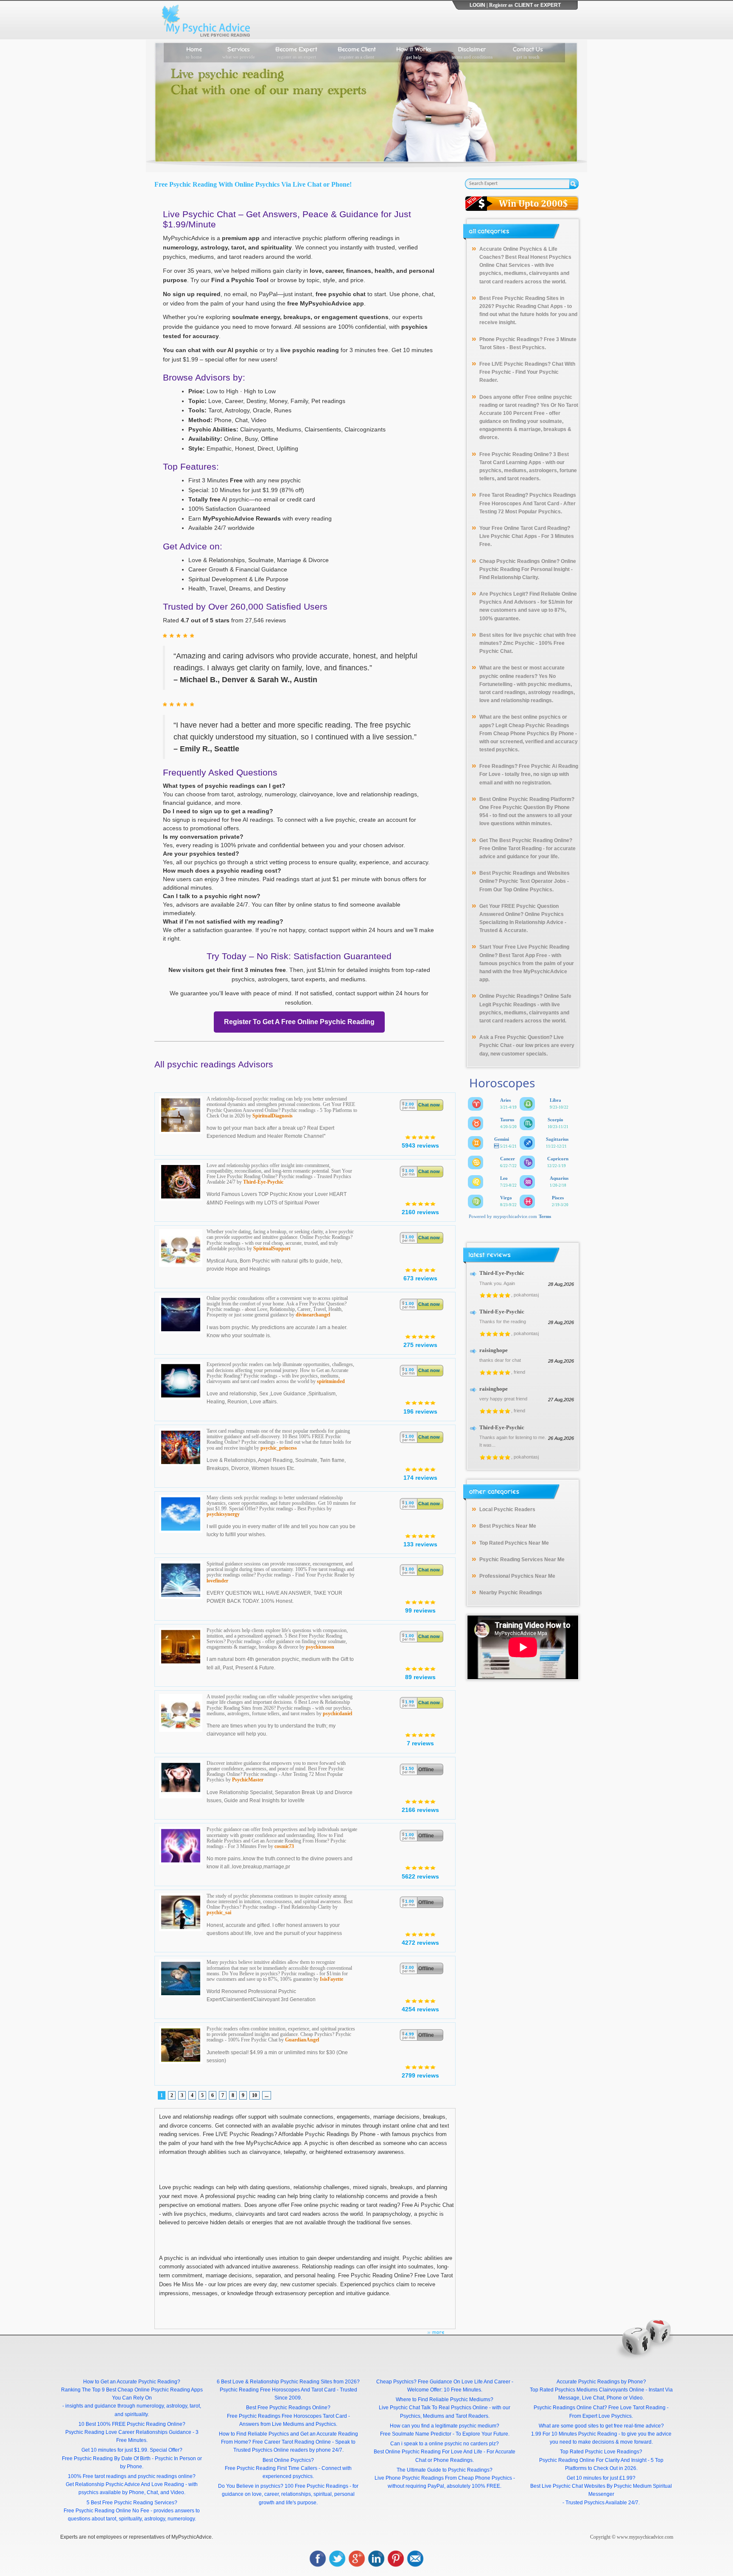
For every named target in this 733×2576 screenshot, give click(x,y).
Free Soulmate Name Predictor (416, 2434)
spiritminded (331, 1381)
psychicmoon (320, 1647)
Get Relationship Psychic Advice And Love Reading (125, 2484)
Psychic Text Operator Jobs (532, 881)
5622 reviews (420, 1876)
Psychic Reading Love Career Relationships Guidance (128, 2432)
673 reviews (420, 1278)
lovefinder (217, 1581)
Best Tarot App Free (523, 955)
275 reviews (420, 1345)
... (267, 2095)
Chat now (429, 1105)
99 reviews (420, 1610)
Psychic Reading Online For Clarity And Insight (593, 2460)
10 (255, 2095)
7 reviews (420, 1743)
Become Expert (296, 52)
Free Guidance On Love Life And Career (464, 2382)
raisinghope (494, 1350)
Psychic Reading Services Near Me (522, 1560)
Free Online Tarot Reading (511, 848)
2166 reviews (420, 1810)
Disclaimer (472, 52)
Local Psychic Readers (507, 1509)
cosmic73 (284, 1846)
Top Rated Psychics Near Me (514, 1543)
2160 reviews (420, 1212)
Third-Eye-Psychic (263, 1182)
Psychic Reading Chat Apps (529, 306)
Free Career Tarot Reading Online (292, 2442)
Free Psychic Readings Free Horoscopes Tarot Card (287, 2416)
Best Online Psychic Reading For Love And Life (428, 2452)
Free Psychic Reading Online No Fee (106, 2511)
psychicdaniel (337, 1714)
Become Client (357, 52)
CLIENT (524, 5)
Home (194, 52)
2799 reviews (420, 2075)
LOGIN (477, 5)
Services (239, 52)
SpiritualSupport (272, 1249)
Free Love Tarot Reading (637, 2408)
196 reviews (420, 1411)
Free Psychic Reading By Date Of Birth (106, 2458)
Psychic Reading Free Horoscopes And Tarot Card (278, 2390)
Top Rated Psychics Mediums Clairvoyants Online (587, 2390)
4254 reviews (420, 2009)
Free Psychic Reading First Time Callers (271, 2468)
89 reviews (420, 1677)
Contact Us (528, 52)
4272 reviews (420, 1943)
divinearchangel (313, 1315)
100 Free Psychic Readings (316, 2486)
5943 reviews (420, 1145)
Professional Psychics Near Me (517, 1576)
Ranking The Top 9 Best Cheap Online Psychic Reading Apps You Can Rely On (132, 2394)
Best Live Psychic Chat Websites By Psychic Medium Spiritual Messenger (601, 2490)
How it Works (414, 52)
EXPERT (551, 5)
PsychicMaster (248, 1780)
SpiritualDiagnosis (273, 1116)
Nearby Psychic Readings (511, 1593)
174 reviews (420, 1478)
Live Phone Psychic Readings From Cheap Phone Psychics (443, 2478)
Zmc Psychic (519, 643)
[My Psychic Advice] (208, 20)
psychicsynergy (223, 1514)
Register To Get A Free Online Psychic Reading (299, 1022)
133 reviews (420, 1544)
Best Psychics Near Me (508, 1526)
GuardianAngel (302, 2040)
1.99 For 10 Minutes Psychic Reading (574, 2434)
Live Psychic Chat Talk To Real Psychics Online (433, 2408)
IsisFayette (332, 1979)
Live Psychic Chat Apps (508, 536)
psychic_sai (219, 1912)
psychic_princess (279, 1448)
